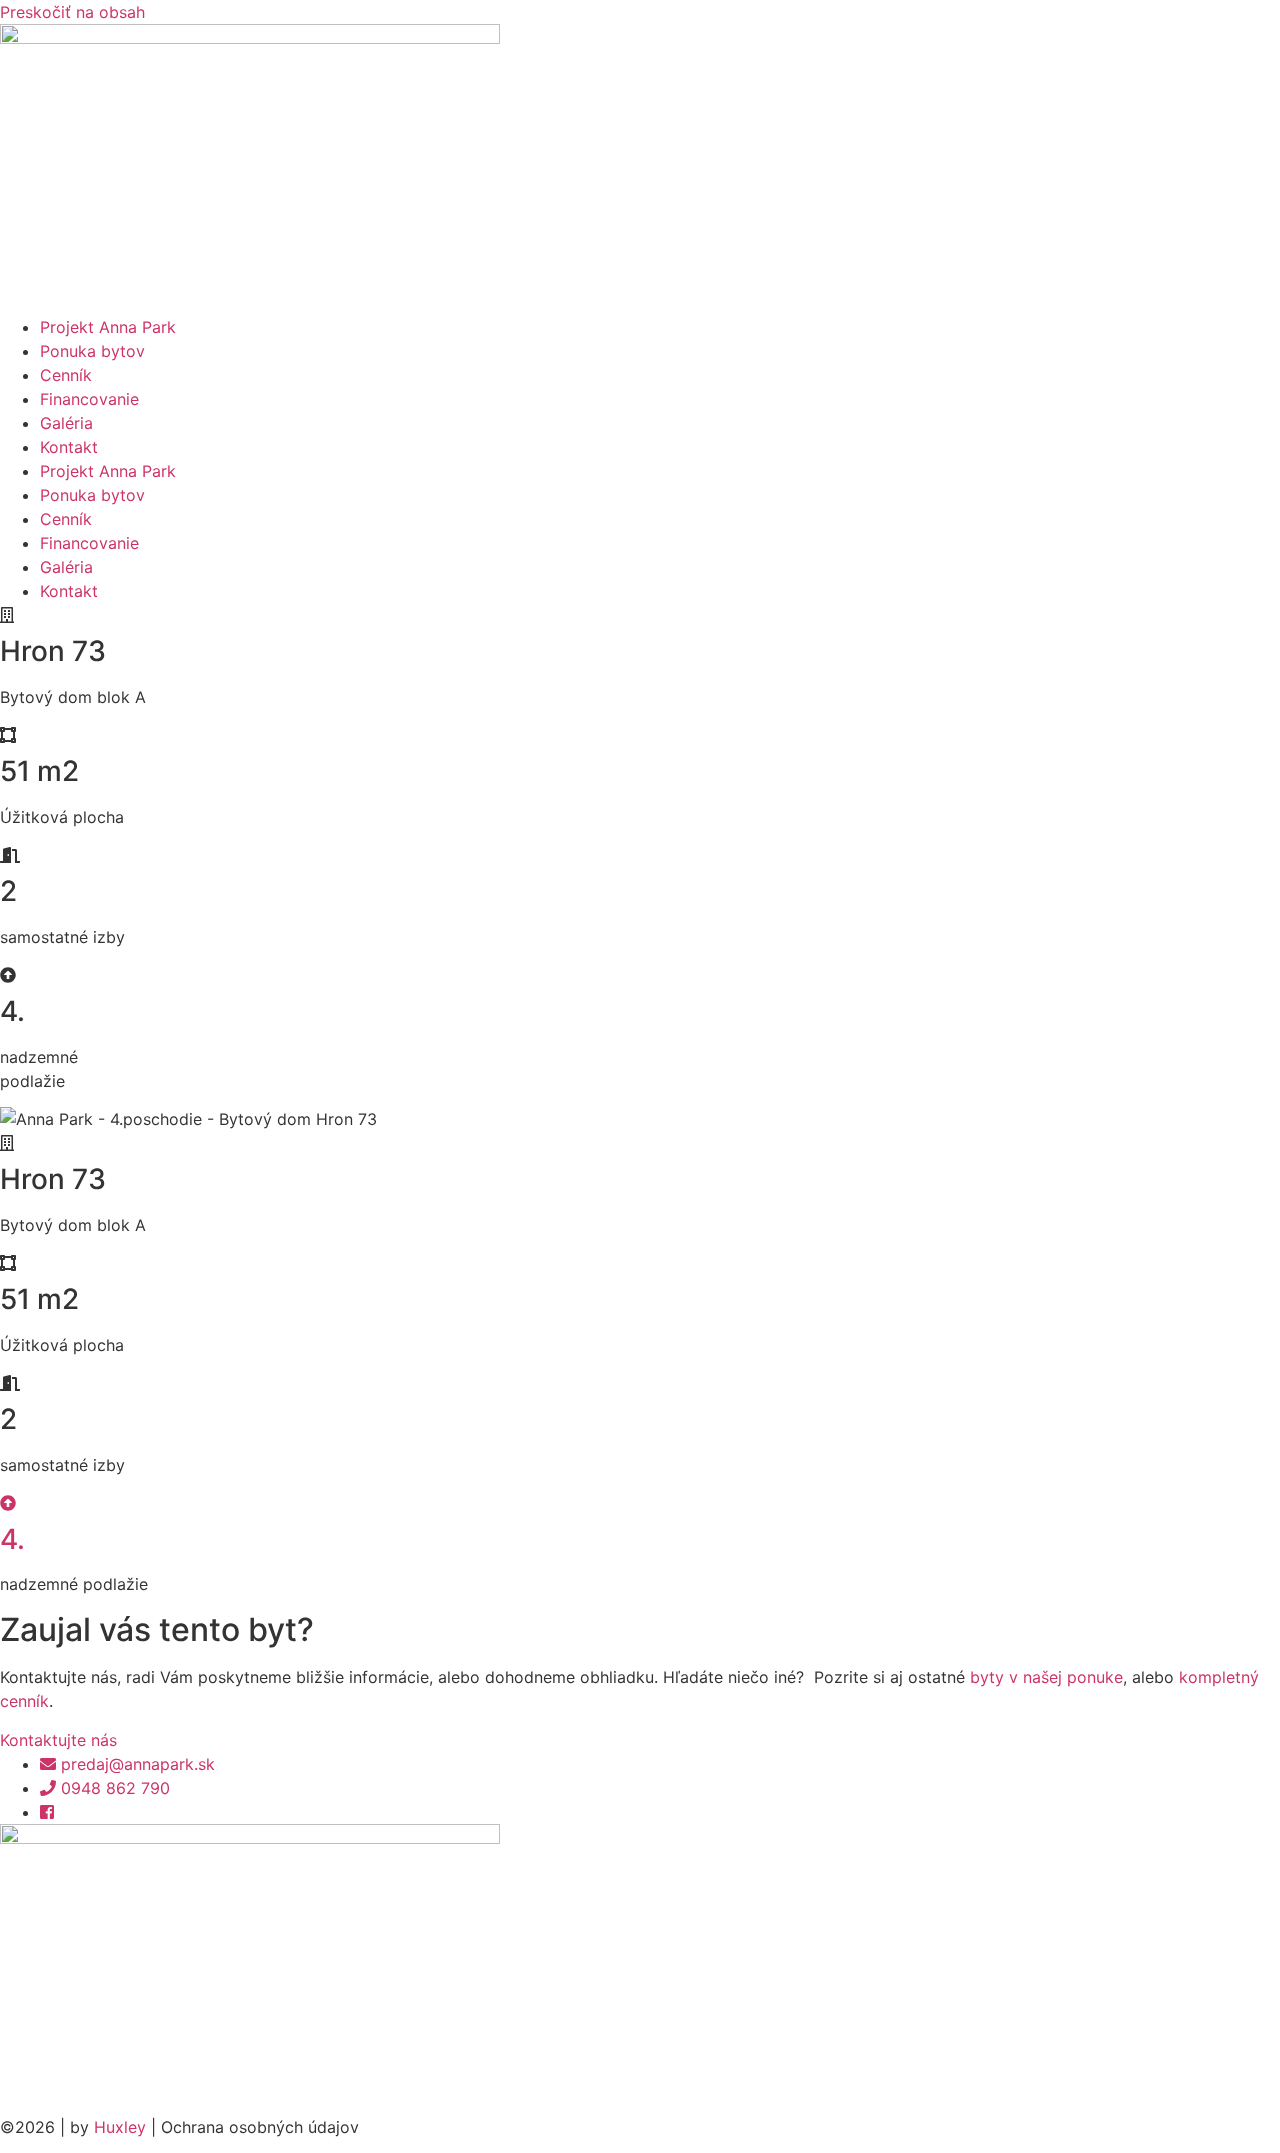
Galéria (66, 423)
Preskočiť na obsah (72, 12)
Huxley (120, 2127)
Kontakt (69, 447)
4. (12, 1539)
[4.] (8, 1503)
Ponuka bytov (92, 351)
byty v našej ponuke (1046, 1677)
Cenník (66, 375)
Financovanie (89, 399)
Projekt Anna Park (108, 327)
